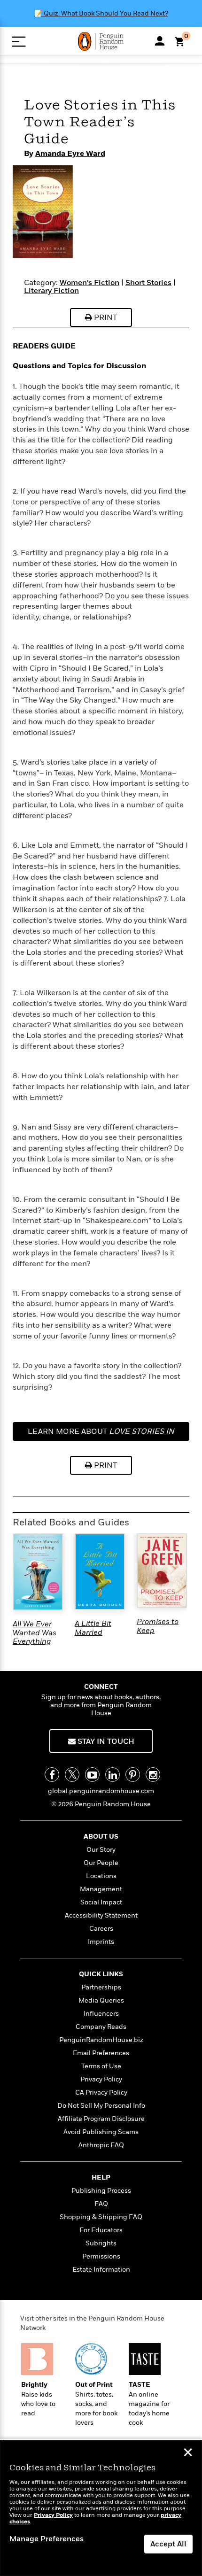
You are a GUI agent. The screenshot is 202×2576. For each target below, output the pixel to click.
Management (101, 1889)
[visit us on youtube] (92, 1775)
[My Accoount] (160, 41)
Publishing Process (101, 2191)
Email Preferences (101, 2053)
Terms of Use (101, 2066)
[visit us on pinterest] (133, 1775)
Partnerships (101, 1987)
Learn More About (101, 1434)
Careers (101, 1929)
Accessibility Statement (101, 1915)
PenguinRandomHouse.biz (101, 2040)
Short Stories (148, 283)
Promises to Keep (158, 1626)
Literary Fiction (51, 291)
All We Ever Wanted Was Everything (35, 1633)
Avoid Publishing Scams (101, 2132)
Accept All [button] (168, 2544)
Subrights (101, 2243)
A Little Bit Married (93, 1628)
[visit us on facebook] (52, 1775)
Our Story (101, 1850)
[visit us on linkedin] (113, 1775)
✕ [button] (188, 2453)
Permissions (101, 2256)
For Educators (101, 2230)
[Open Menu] (19, 42)
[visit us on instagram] (153, 1775)
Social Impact (101, 1902)
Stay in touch (105, 1741)
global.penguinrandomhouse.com (101, 1791)
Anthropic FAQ (101, 2145)
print (105, 317)
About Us (101, 1837)
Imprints (101, 1942)
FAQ (101, 2204)
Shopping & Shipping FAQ (101, 2217)
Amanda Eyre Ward (70, 154)
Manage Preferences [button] (47, 2539)
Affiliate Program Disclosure (101, 2119)
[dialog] (101, 2508)
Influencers (101, 2014)
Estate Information (101, 2270)
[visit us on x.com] (72, 1775)
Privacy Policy (101, 2079)
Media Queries (101, 2000)
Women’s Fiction (89, 283)
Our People (101, 1863)
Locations (101, 1876)
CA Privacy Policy (101, 2093)
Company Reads (101, 2027)
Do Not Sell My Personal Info (101, 2106)
